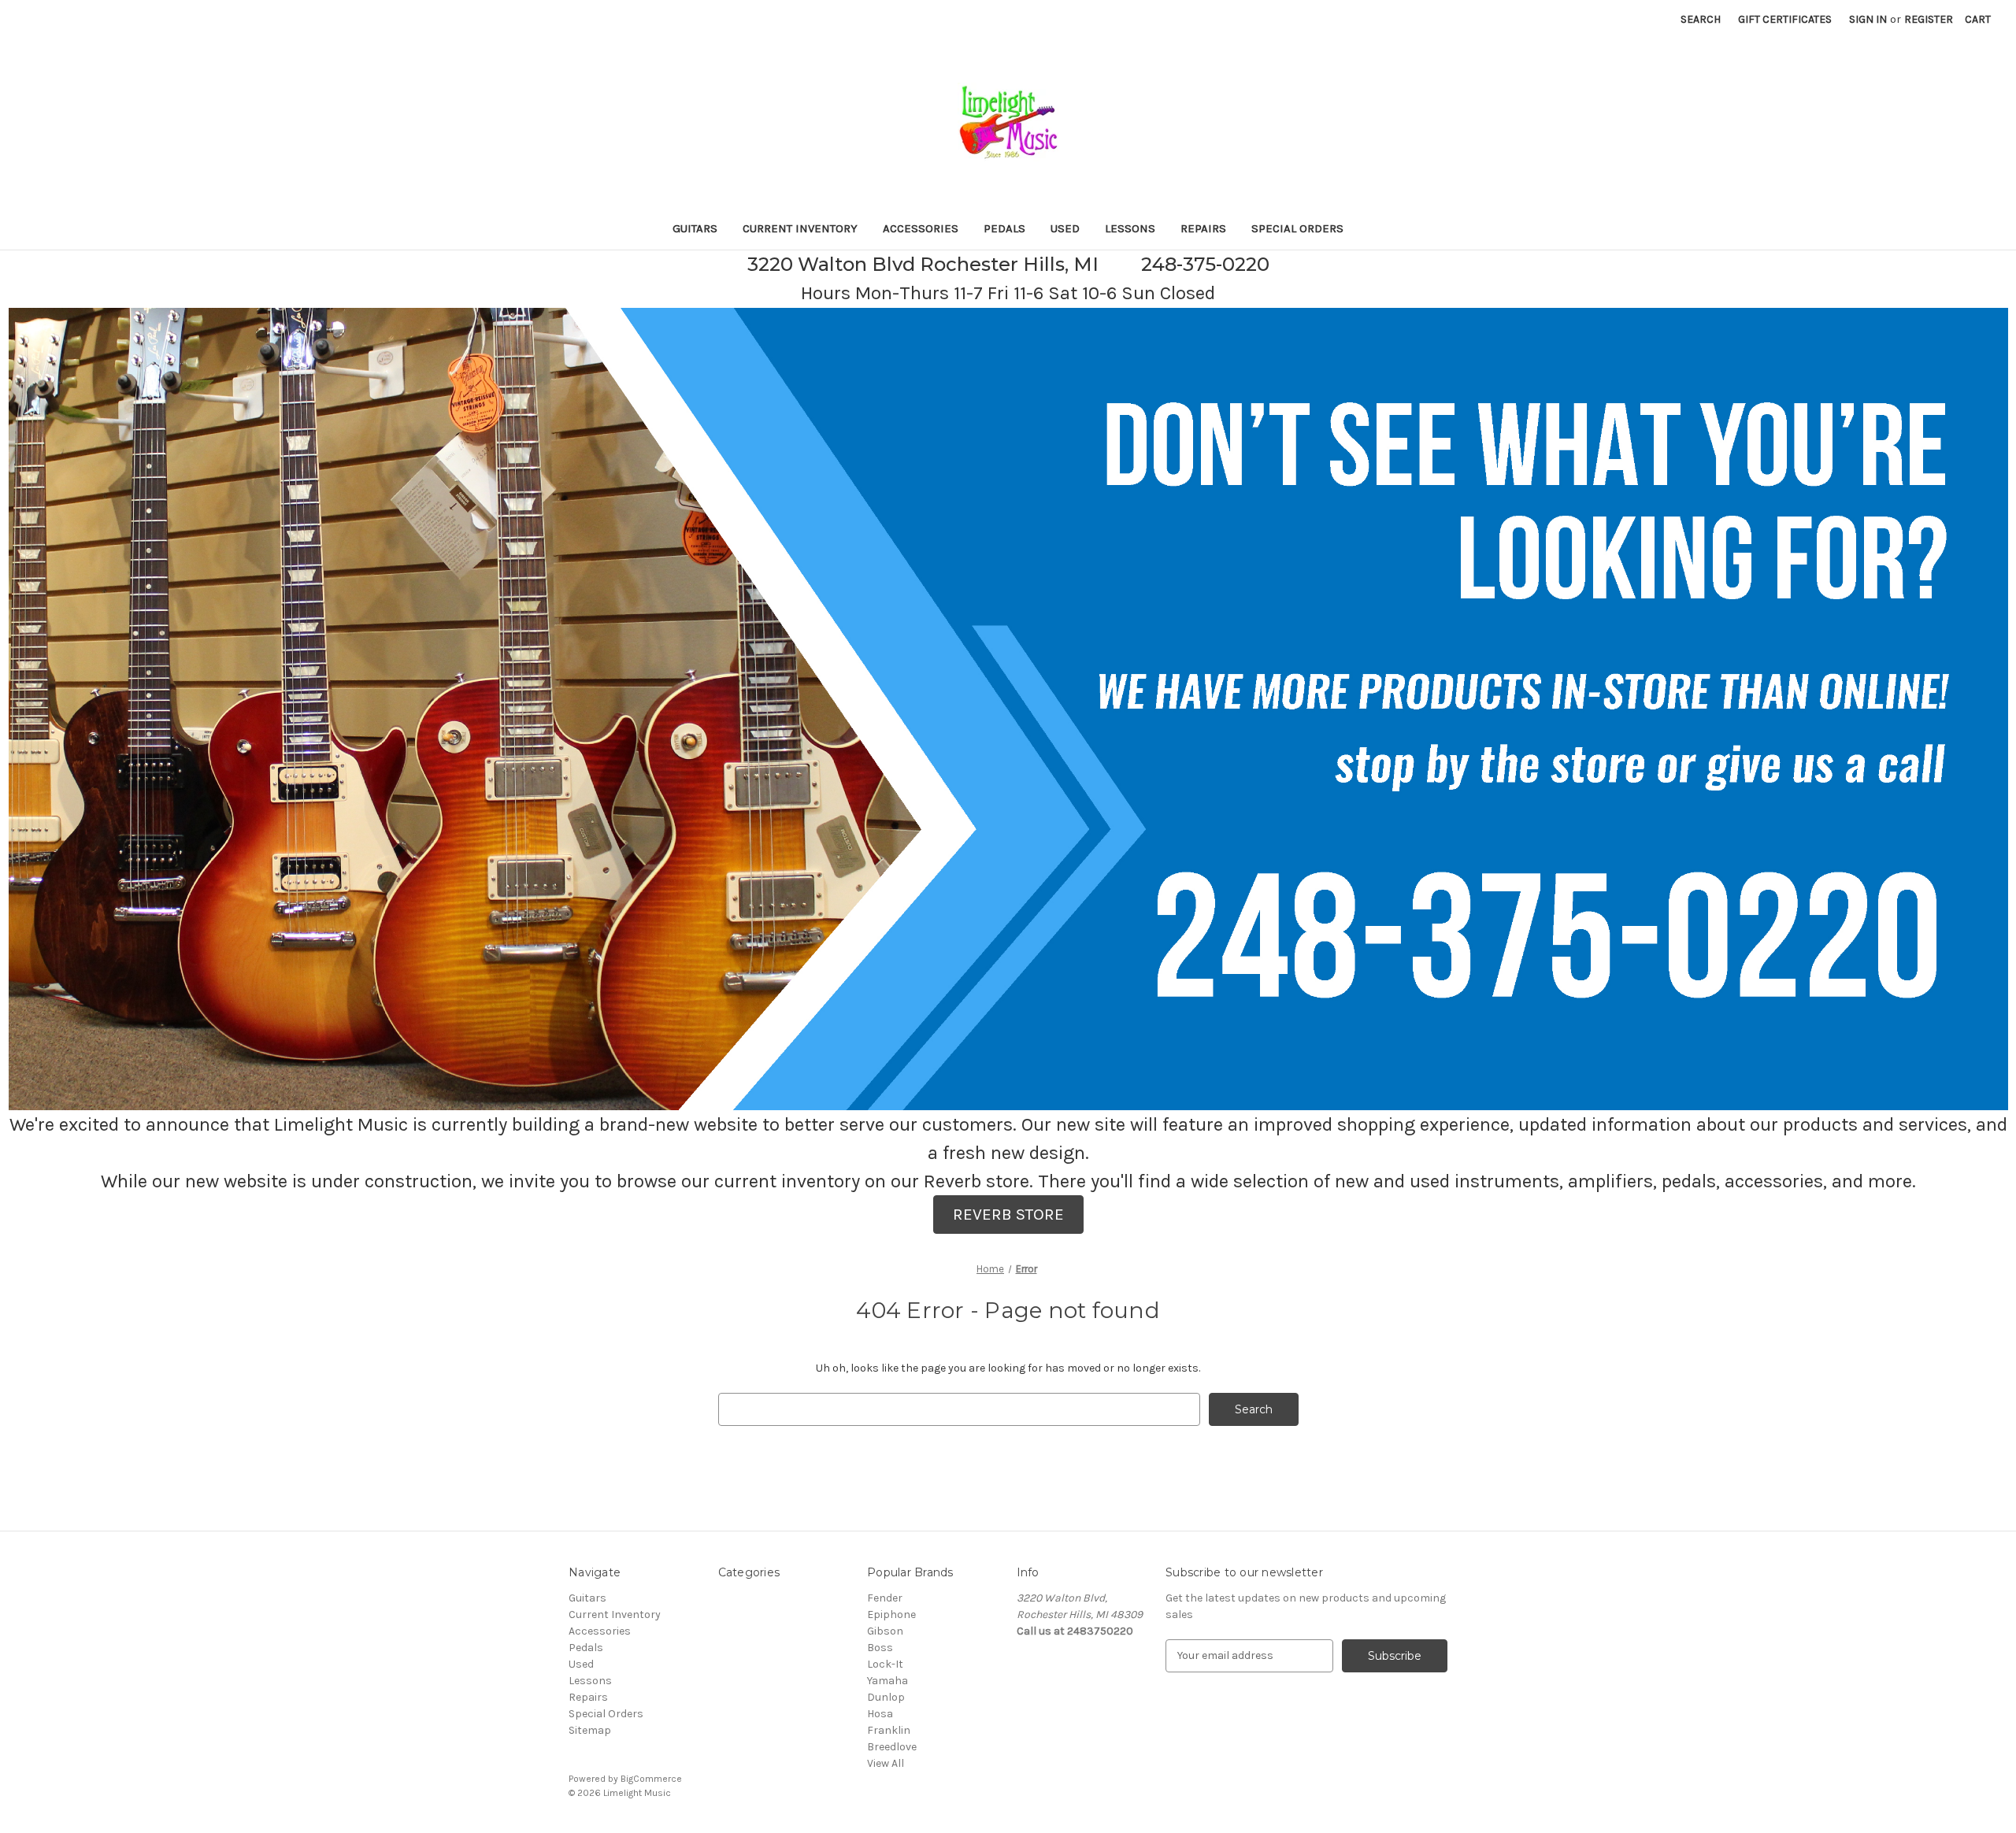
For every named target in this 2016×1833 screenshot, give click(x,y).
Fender (885, 1598)
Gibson (885, 1631)
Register (1929, 19)
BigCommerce (651, 1779)
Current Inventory (800, 228)
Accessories (921, 228)
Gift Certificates (1785, 19)
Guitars (695, 228)
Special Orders (1297, 228)
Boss (880, 1648)
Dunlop (886, 1697)
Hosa (880, 1714)
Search (1701, 19)
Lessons (1130, 228)
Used (1065, 228)
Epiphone (891, 1615)
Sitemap (590, 1730)
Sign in (1868, 19)
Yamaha (888, 1681)
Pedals (1004, 228)
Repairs (1203, 228)
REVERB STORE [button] (1008, 1214)
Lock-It (885, 1664)
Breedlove (892, 1747)
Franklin (889, 1730)
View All (886, 1763)
